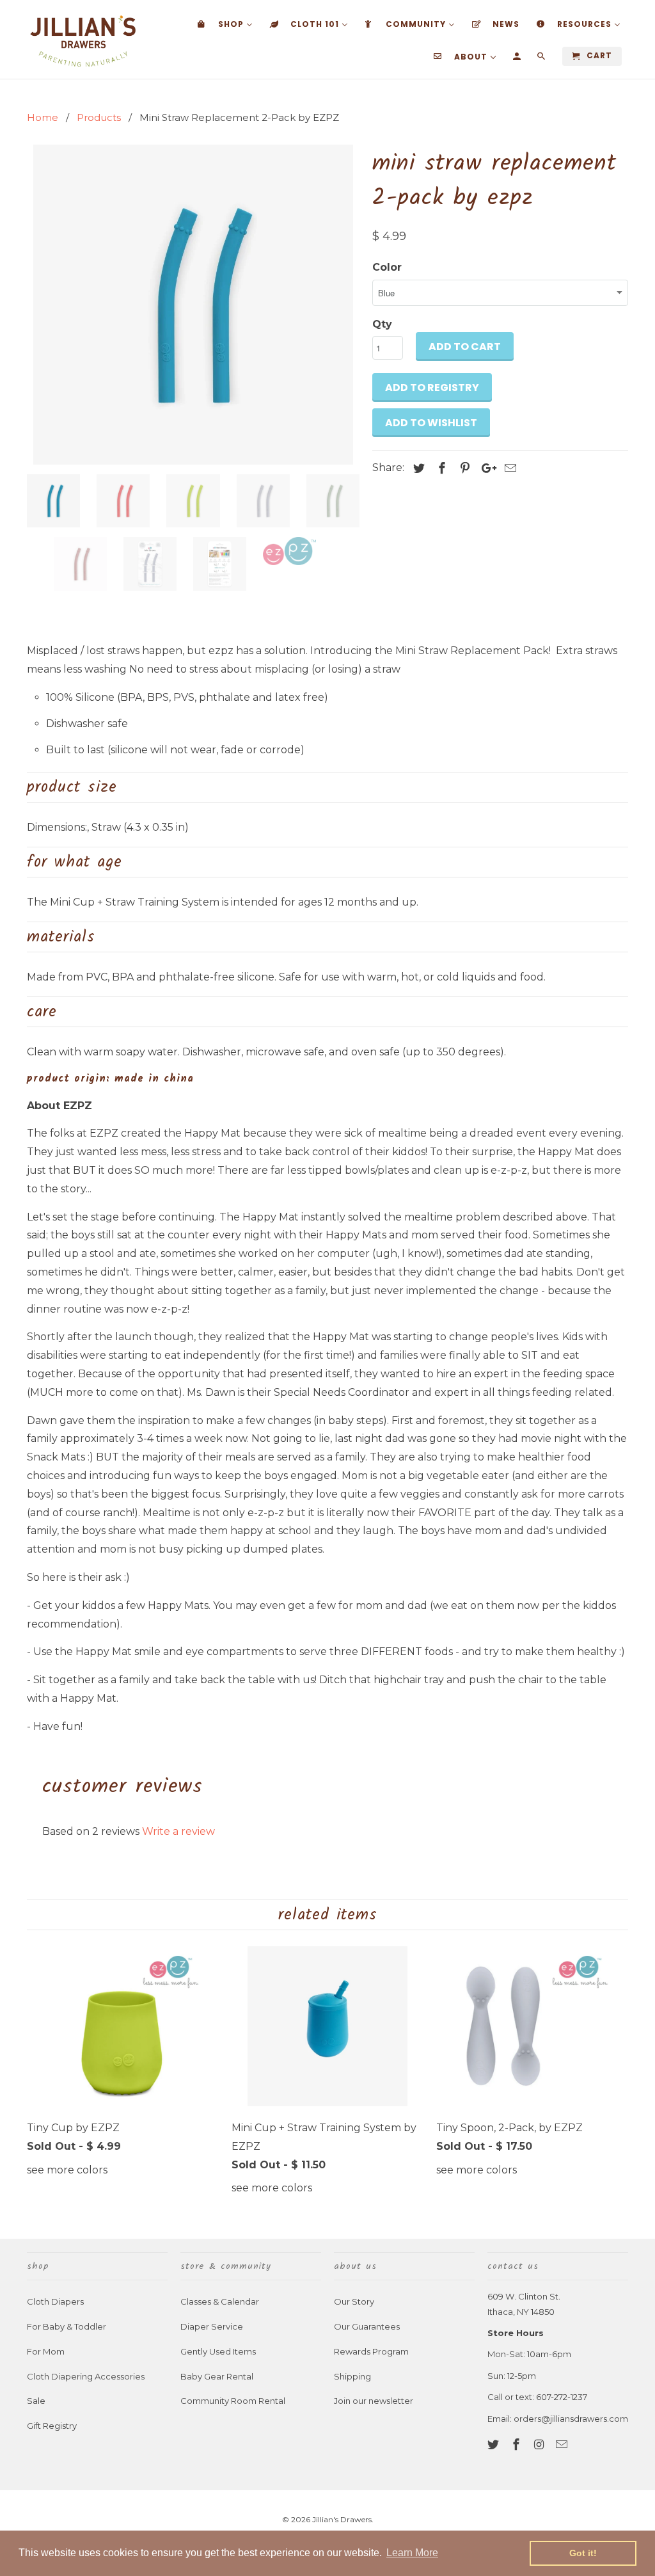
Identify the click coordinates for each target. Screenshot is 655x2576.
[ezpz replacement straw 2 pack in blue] (193, 305)
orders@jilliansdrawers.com (571, 2419)
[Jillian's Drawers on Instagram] (541, 2445)
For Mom (46, 2351)
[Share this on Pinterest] (463, 468)
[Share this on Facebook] (440, 468)
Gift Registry (52, 2426)
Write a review (178, 1831)
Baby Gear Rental (217, 2376)
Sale (36, 2401)
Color (387, 267)
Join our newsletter (374, 2401)
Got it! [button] (583, 2553)
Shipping (352, 2376)
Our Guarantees (367, 2326)
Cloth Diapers (55, 2301)
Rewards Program (371, 2351)
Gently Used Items (218, 2351)
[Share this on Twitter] (417, 468)
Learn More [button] (412, 2553)
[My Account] (518, 59)
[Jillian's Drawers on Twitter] (494, 2445)
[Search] (542, 59)
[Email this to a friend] (509, 468)
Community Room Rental (233, 2401)
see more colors (67, 2170)
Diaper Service (212, 2326)
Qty (382, 324)
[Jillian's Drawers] (83, 39)
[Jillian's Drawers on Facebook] (517, 2445)
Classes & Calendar (220, 2301)
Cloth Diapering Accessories (86, 2376)
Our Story (354, 2301)
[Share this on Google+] (485, 468)
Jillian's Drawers (342, 2519)
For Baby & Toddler (67, 2326)
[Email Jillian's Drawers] (563, 2445)
